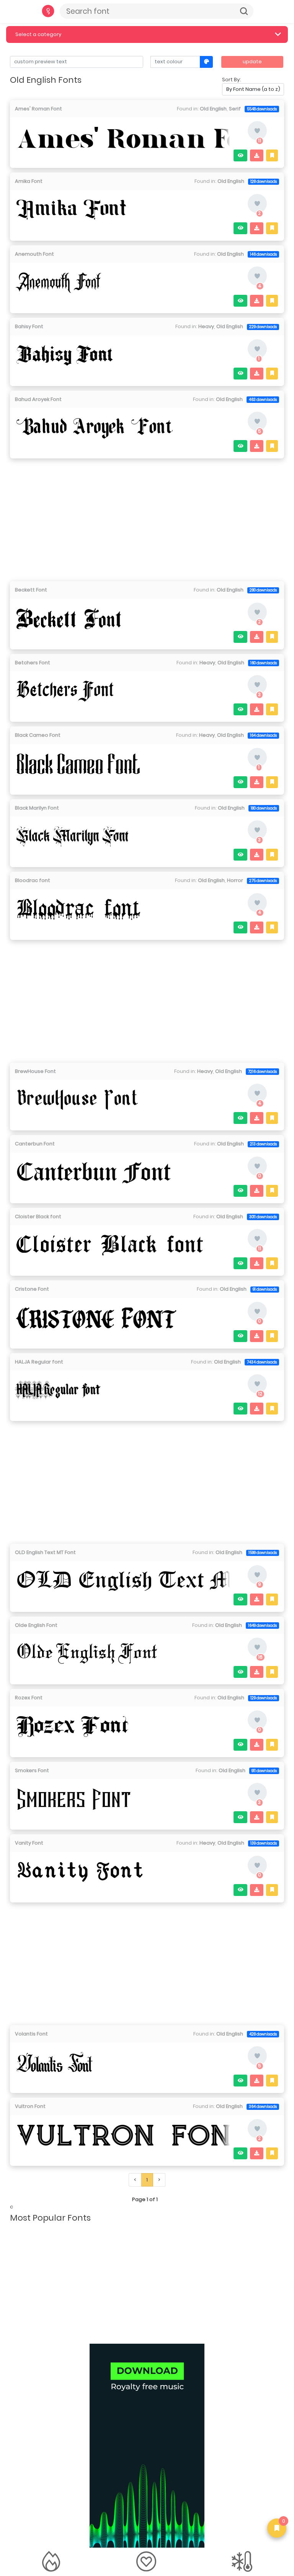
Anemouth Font (34, 254)
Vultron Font (30, 2106)
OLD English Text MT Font (45, 1552)
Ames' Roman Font (38, 109)
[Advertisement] (147, 517)
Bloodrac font (33, 880)
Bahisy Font (29, 326)
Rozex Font (29, 1698)
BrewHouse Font (35, 1071)
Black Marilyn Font (37, 808)
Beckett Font (31, 590)
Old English (213, 109)
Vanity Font (29, 1843)
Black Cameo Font (38, 735)
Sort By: (231, 80)
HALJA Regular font (39, 1362)
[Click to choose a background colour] (207, 62)
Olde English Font (36, 1625)
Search (244, 11)
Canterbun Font (35, 1144)
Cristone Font (32, 1289)
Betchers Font (33, 663)
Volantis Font (31, 2034)
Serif (235, 109)
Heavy (206, 326)
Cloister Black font (38, 1217)
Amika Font (29, 181)
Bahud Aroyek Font (38, 399)
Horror (235, 880)
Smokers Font (32, 1770)
